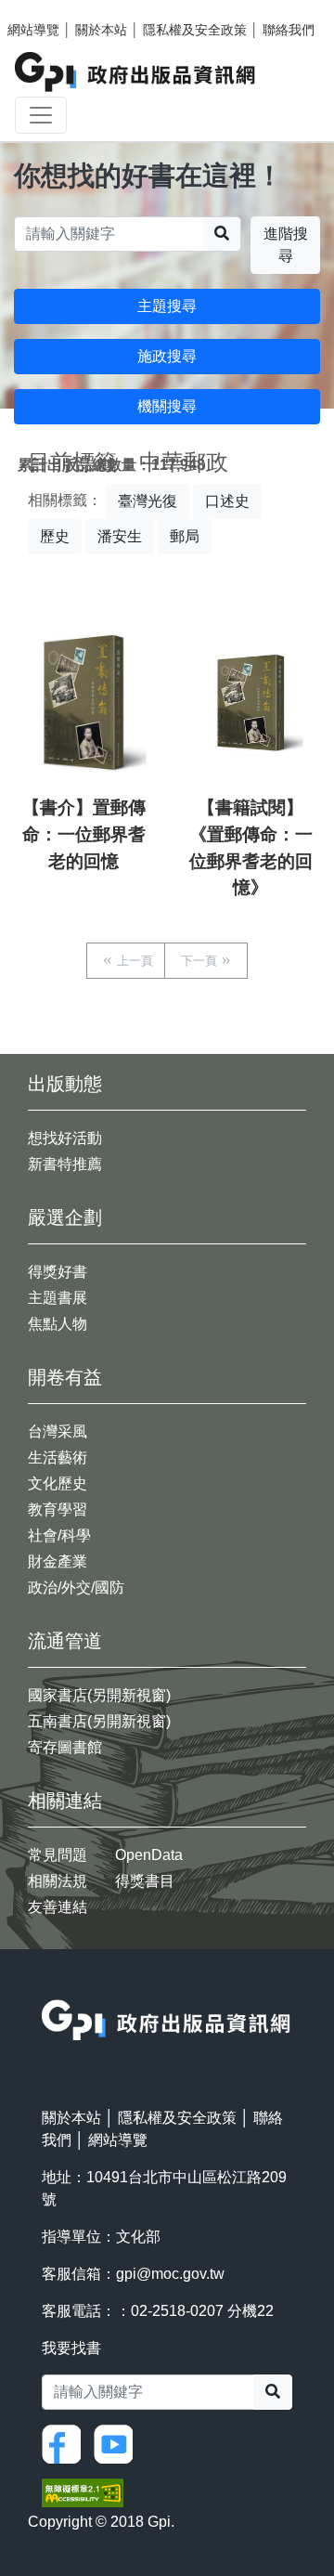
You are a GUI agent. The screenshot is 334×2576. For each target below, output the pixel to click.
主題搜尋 (167, 306)
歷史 (55, 536)
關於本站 (101, 30)
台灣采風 (58, 1431)
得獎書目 (145, 1881)
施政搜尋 (167, 356)
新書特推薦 (65, 1164)
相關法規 (58, 1881)
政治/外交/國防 (76, 1587)
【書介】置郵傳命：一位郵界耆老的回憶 (84, 834)
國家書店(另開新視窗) (99, 1695)
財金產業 (58, 1561)
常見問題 (58, 1855)
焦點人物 (58, 1324)
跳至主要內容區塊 (52, 9)
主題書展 (58, 1298)
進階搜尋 (286, 245)
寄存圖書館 (65, 1747)
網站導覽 (33, 30)
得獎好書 (58, 1272)
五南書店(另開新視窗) (99, 1721)
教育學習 (58, 1509)
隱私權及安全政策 (195, 30)
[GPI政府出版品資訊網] (136, 72)
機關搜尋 (167, 406)
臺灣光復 (148, 501)
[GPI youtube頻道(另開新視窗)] (118, 2443)
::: (47, 1988)
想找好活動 (65, 1138)
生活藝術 (58, 1457)
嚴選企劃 (65, 1217)
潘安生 (120, 536)
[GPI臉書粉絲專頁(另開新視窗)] (66, 2443)
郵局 (185, 536)
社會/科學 (59, 1535)
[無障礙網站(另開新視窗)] (83, 2492)
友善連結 (58, 1907)
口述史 (227, 501)
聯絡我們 (289, 30)
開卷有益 (65, 1377)
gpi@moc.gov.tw (170, 2274)
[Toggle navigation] (41, 115)
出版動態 (65, 1084)
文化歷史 (58, 1483)
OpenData (149, 1855)
